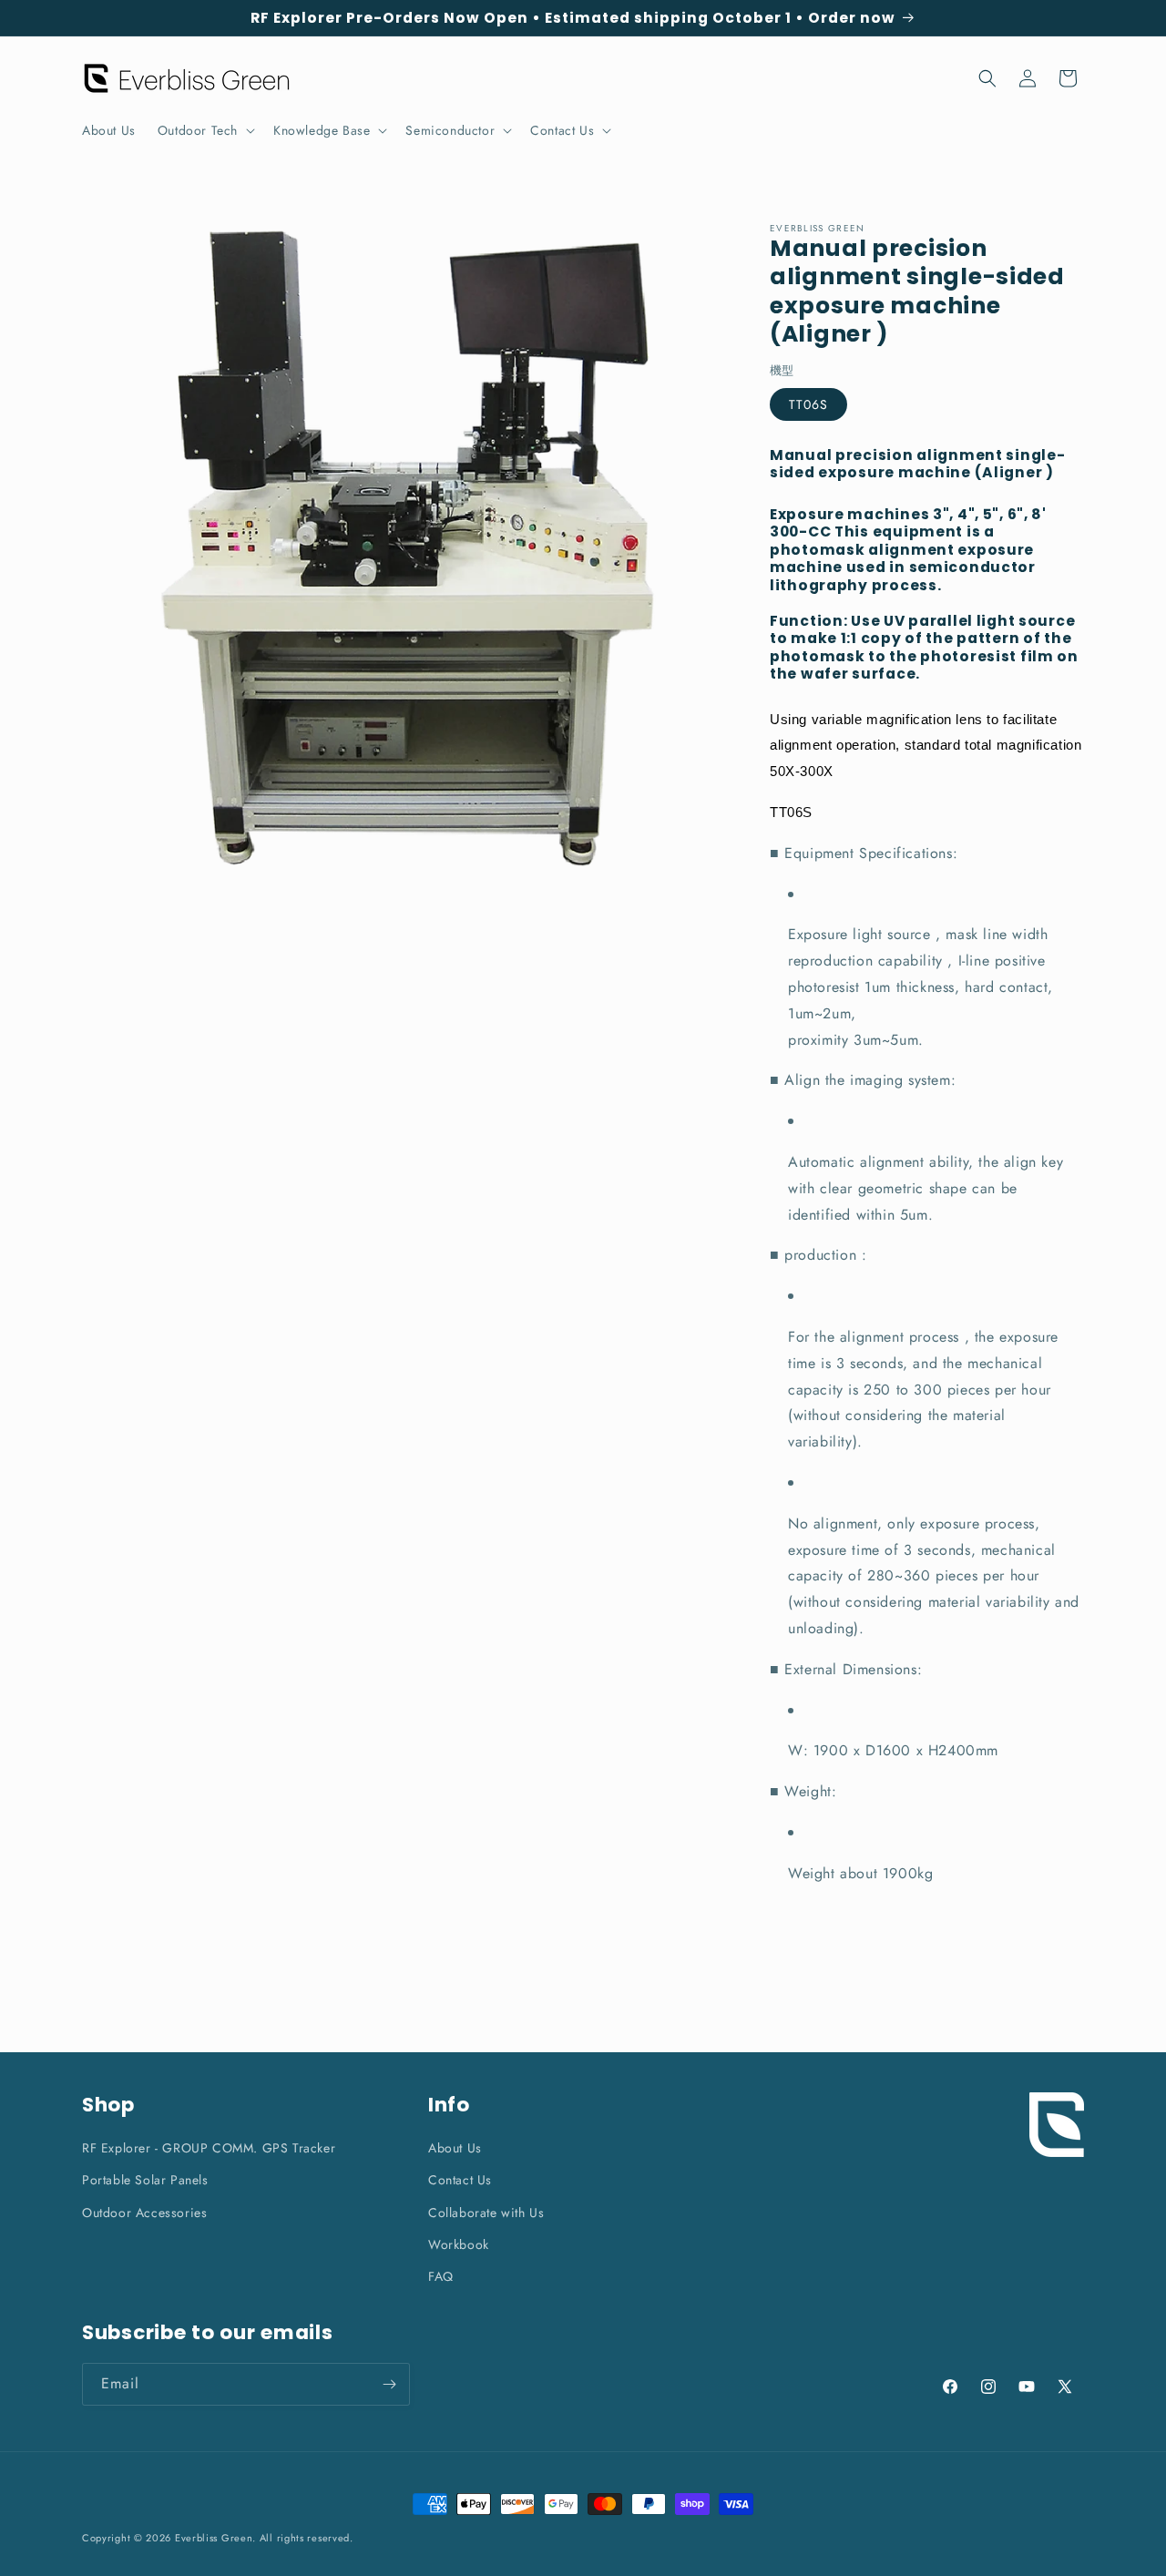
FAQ (441, 2275)
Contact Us (460, 2180)
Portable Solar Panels (145, 2180)
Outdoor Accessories (144, 2212)
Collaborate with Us (486, 2212)
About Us (455, 2148)
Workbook (459, 2244)
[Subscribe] (389, 2384)
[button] (205, 130)
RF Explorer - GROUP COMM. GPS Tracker (209, 2148)
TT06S (808, 404)
